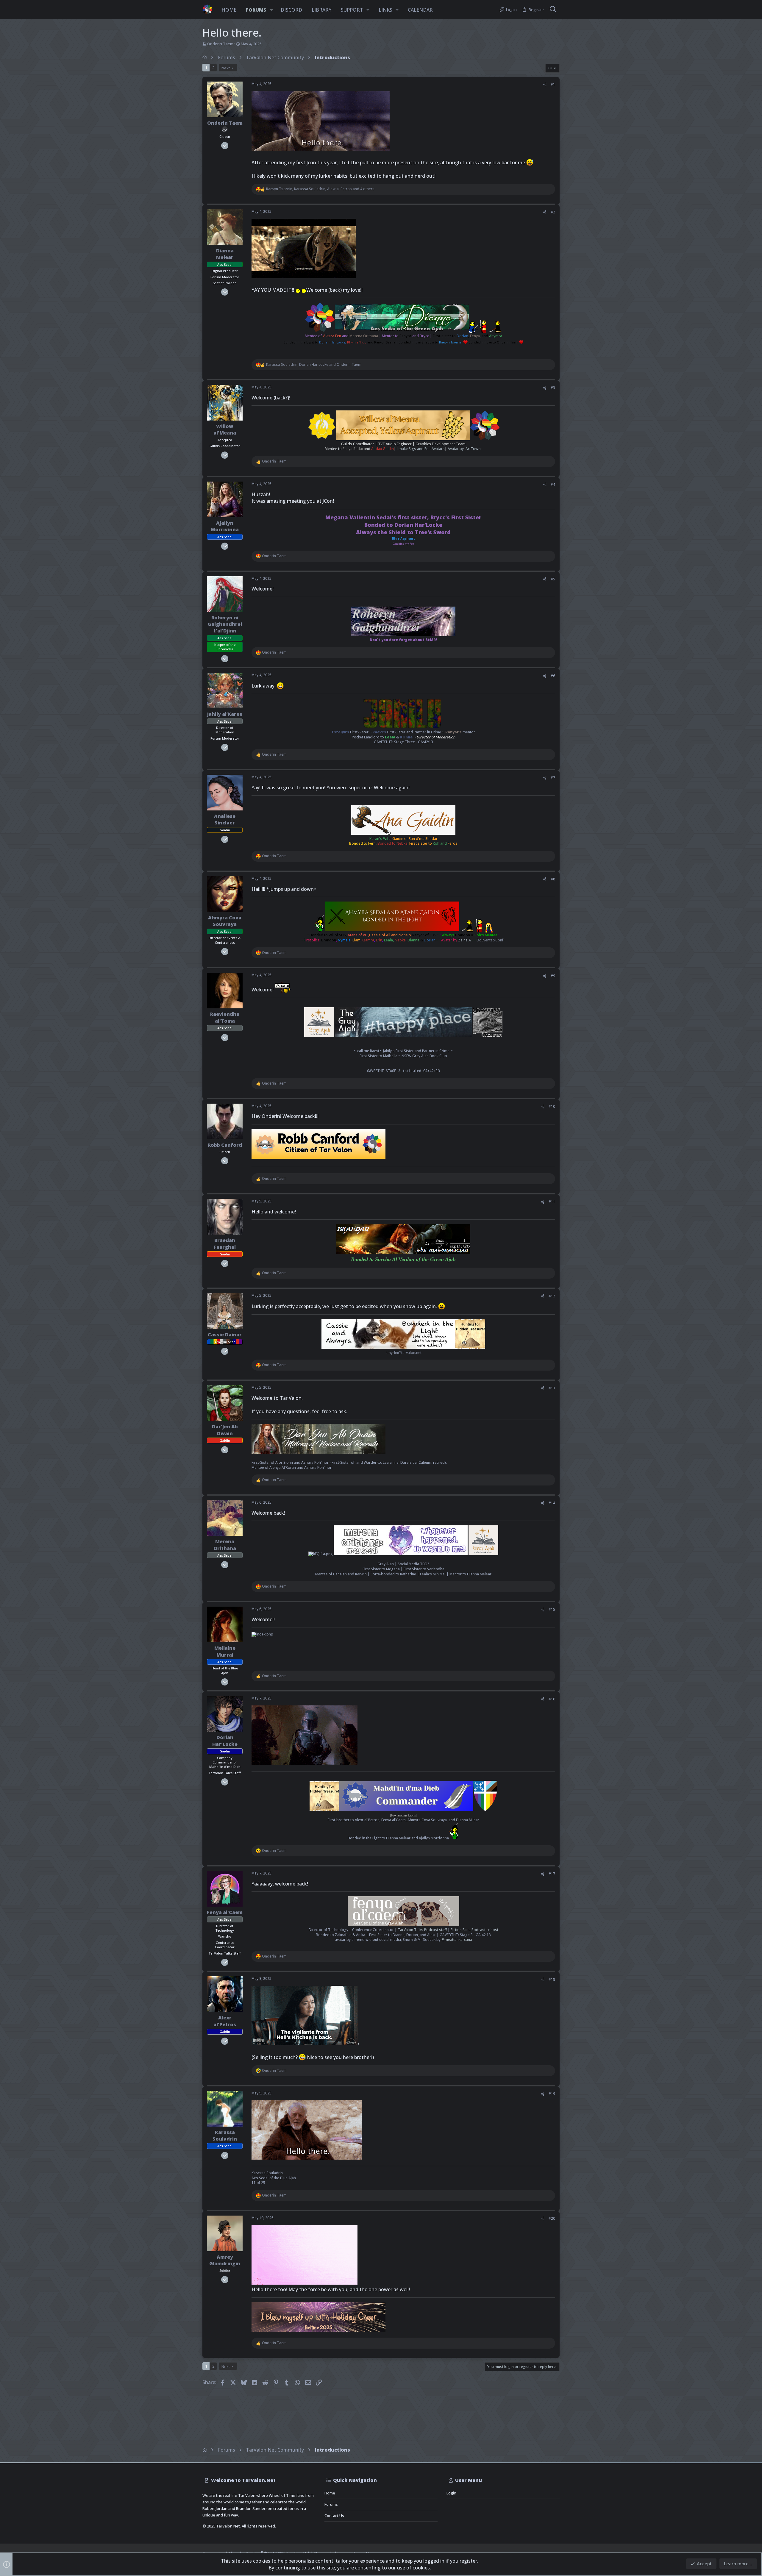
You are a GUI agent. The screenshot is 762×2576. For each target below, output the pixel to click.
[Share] (545, 85)
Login (451, 2493)
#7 (553, 778)
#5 (553, 579)
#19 (552, 2094)
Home (330, 2493)
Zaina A (464, 940)
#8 (553, 879)
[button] (271, 10)
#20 (552, 2218)
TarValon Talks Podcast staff (422, 1930)
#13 (552, 1388)
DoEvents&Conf (490, 940)
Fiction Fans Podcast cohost (474, 1930)
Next (226, 68)
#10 (552, 1106)
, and (314, 365)
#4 (553, 484)
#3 (553, 388)
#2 (553, 212)
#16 (552, 1699)
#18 (552, 1979)
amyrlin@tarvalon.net (403, 1353)
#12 (552, 1296)
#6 (553, 676)
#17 (552, 1874)
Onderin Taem (220, 44)
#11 (552, 1202)
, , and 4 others (320, 189)
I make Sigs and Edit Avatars (421, 449)
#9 (553, 976)
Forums (331, 2504)
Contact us (334, 2516)
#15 (552, 1609)
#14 (552, 1503)
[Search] (553, 10)
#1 (553, 84)
